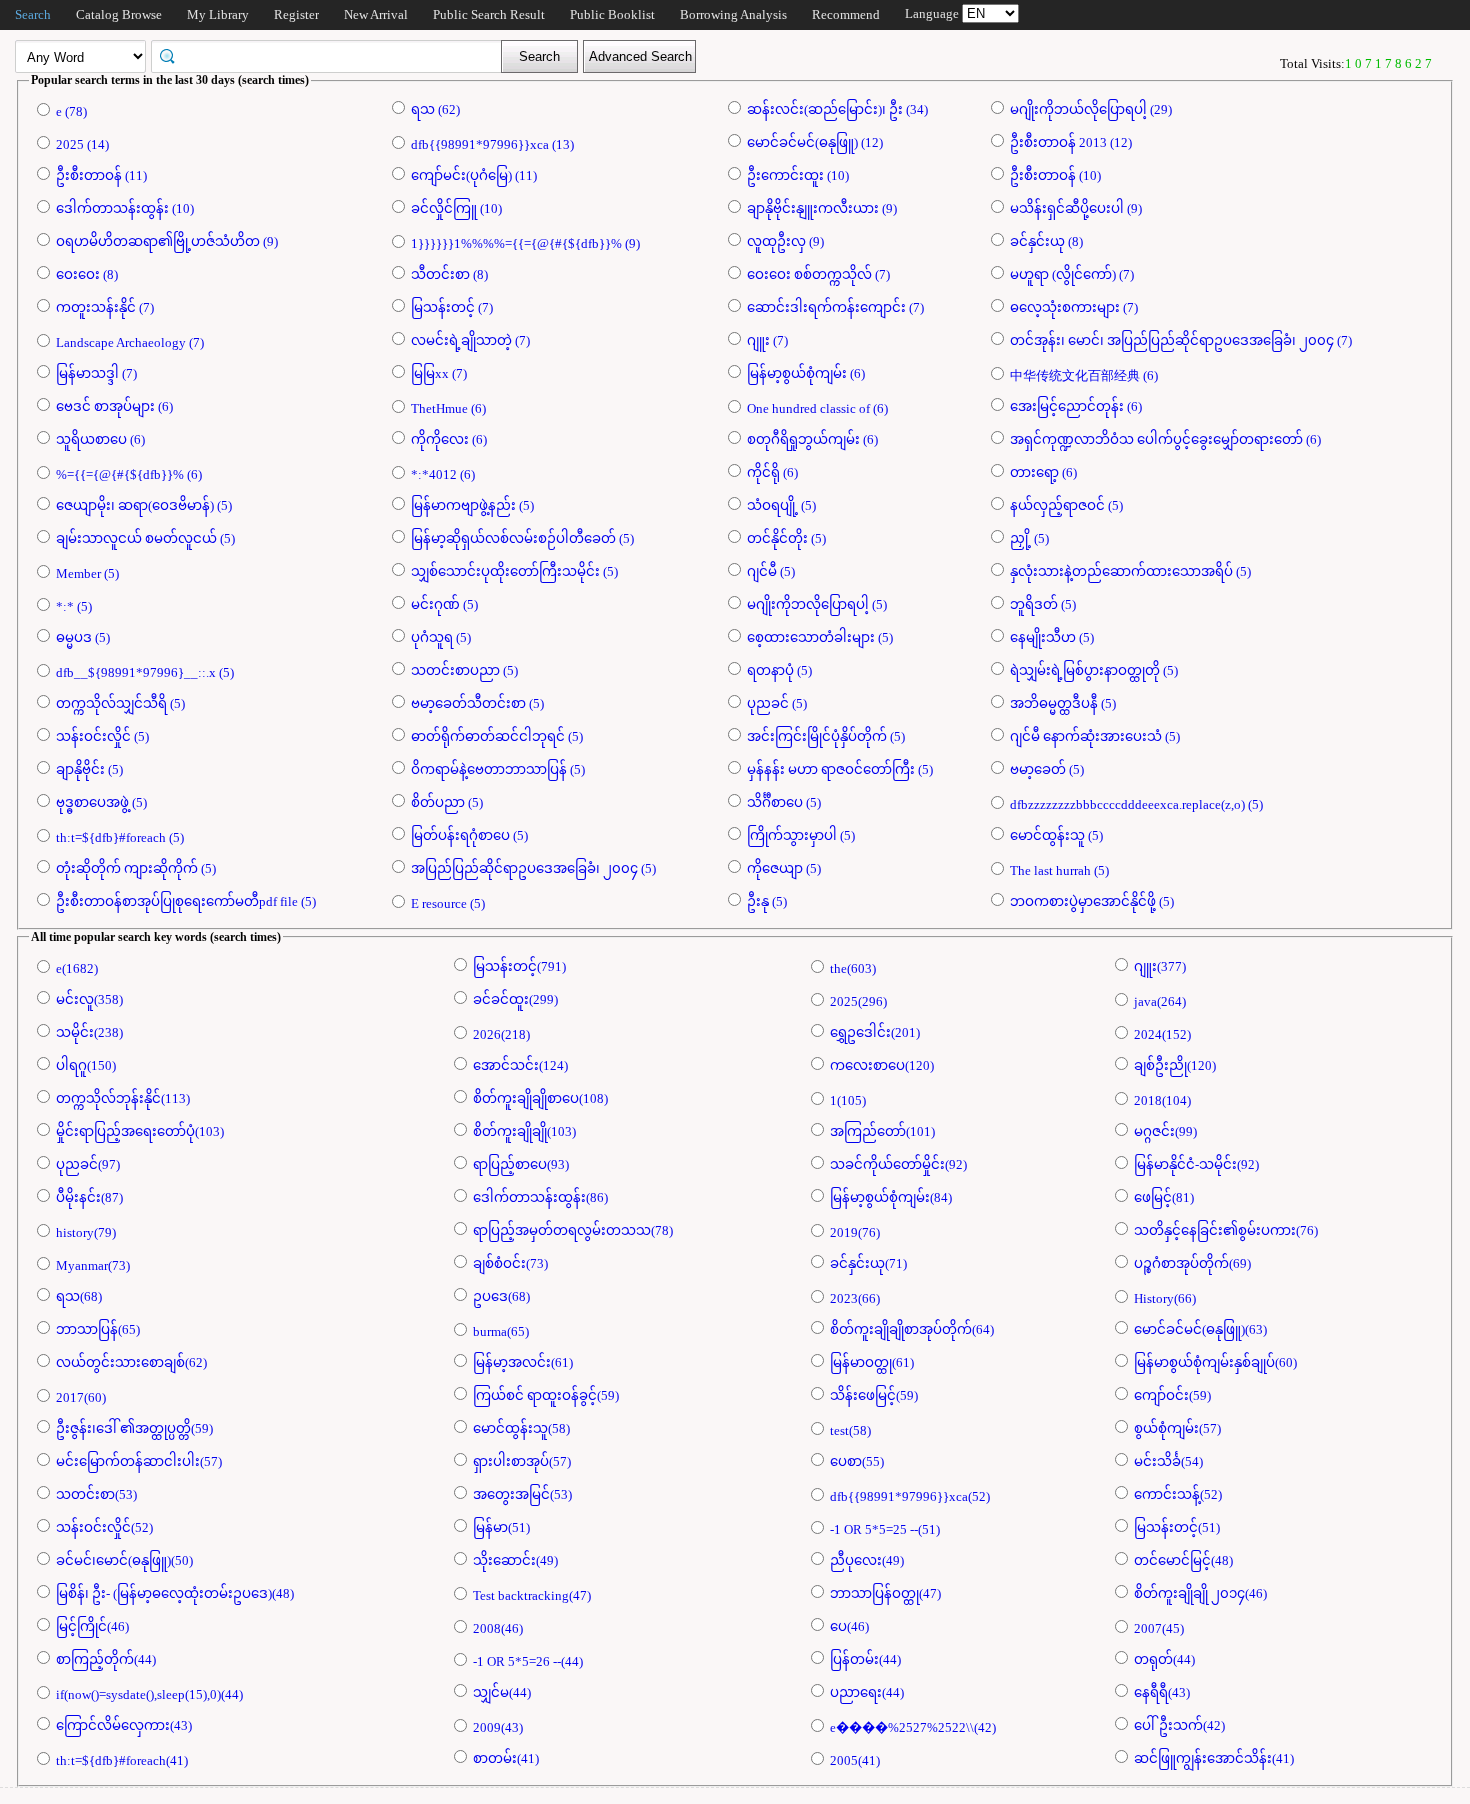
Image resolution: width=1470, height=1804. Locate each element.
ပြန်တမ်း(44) (865, 1659)
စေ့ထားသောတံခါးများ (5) (820, 637)
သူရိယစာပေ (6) (100, 439)
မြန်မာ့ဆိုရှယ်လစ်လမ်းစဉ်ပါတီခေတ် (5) (522, 538)
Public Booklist (612, 14)
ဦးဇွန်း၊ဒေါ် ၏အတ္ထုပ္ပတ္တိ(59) (134, 1428)
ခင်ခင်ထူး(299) (515, 999)
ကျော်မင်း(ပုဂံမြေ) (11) (474, 175)
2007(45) (1159, 1628)
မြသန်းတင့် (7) (452, 307)
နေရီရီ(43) (1162, 1692)
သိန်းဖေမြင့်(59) (874, 1395)
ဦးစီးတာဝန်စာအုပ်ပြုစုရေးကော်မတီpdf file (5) (186, 901)
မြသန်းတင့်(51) (1177, 1527)
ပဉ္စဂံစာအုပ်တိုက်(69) (1192, 1263)
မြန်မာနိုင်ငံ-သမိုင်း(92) (1196, 1164)
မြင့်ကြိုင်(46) (92, 1626)
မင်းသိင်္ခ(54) (1168, 1461)
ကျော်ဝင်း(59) (1172, 1395)
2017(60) (81, 1397)
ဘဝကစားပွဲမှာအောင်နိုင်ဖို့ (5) (1092, 901)
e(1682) (77, 968)
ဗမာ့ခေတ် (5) (1047, 769)
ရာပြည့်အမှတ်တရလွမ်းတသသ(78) (573, 1230)
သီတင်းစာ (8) (449, 274)
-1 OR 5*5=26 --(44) (528, 1661)
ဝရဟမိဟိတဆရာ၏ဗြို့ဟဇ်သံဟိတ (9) (167, 241)
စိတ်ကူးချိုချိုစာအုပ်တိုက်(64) (912, 1329)
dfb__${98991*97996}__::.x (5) (145, 672)
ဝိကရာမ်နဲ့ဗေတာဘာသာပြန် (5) (498, 769)
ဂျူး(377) (1160, 966)
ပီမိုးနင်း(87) (89, 1197)
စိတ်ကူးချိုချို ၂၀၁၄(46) (1200, 1593)
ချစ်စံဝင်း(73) (510, 1263)
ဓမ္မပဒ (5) (83, 637)
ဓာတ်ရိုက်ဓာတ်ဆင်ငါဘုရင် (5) (497, 736)
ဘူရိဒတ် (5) (1043, 604)
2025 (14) (82, 144)
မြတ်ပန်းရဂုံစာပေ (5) (469, 835)
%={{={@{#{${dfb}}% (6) (129, 474)
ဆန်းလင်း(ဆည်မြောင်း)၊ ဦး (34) (837, 109)
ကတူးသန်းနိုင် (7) (105, 307)
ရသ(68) (79, 1296)
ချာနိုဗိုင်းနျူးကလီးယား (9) (822, 208)
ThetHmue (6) (448, 408)
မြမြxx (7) (439, 373)
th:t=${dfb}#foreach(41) (122, 1760)
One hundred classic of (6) (817, 408)
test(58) (850, 1430)
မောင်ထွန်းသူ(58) (521, 1428)
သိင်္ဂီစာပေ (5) (784, 802)
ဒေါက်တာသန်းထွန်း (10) (125, 208)
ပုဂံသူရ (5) (441, 637)
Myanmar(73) (93, 1265)
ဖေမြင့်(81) (1164, 1197)
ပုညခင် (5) (777, 703)
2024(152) (1162, 1034)
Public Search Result (489, 14)
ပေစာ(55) (857, 1461)
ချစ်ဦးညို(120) (1175, 1065)
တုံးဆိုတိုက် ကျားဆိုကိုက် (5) (136, 868)
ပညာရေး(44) (867, 1692)
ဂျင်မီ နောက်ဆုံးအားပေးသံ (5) (1095, 736)
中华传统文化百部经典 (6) (1084, 375)
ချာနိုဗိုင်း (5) (89, 769)
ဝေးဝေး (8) (87, 274)
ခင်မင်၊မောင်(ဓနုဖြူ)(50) (124, 1560)
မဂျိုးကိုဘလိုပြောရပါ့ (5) (817, 604)
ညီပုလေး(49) (867, 1560)
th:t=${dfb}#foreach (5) (120, 837)
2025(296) (858, 1001)
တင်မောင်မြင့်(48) (1183, 1560)
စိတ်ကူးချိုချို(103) (524, 1131)
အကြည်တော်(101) (882, 1131)
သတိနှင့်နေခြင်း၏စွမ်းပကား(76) (1226, 1230)
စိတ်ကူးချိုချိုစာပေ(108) (540, 1098)
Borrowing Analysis (733, 14)
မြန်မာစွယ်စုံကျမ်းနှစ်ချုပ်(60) (1215, 1362)
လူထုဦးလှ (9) (785, 241)
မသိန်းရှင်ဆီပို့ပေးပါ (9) (1076, 208)
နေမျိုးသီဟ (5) (1052, 637)
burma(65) (501, 1331)
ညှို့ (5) (1029, 538)
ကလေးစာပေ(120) (882, 1065)
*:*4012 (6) (443, 474)
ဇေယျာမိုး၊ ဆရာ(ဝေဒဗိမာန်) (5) (144, 505)
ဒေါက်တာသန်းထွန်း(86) (540, 1197)
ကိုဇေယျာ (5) (784, 868)
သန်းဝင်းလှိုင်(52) (104, 1527)
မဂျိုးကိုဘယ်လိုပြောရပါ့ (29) (1091, 109)
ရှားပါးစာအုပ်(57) (522, 1461)
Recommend (846, 14)
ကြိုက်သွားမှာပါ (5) (801, 835)
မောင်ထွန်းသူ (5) (1056, 835)
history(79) (86, 1232)
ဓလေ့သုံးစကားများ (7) (1074, 307)
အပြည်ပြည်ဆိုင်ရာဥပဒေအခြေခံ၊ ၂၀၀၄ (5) (533, 868)
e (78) (71, 111)
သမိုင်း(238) (89, 1032)
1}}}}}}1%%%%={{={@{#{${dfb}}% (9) (525, 243)
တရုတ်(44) (1164, 1659)
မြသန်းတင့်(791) (519, 966)
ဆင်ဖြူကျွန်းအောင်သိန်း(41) (1214, 1758)
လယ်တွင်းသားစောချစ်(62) (131, 1362)
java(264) (1160, 1001)
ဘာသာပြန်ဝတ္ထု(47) (885, 1593)
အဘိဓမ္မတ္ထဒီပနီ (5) (1063, 703)
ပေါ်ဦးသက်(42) (1179, 1725)
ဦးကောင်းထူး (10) (798, 175)
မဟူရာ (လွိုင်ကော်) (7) (1072, 274)
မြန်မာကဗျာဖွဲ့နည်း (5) (472, 505)
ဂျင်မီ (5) (771, 571)
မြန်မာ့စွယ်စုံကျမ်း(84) (891, 1197)
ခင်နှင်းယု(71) (868, 1263)
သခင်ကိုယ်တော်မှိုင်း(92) (898, 1164)
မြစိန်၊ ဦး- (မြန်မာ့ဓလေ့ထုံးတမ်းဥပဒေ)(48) (175, 1593)
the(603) (853, 968)
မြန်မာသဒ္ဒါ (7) (96, 373)
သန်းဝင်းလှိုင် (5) (102, 736)
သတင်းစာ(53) (96, 1494)
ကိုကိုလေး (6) (449, 439)
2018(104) (1162, 1100)
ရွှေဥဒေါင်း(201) (875, 1032)
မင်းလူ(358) (89, 999)
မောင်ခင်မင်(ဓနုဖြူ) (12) (815, 142)
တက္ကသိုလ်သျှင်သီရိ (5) (120, 703)
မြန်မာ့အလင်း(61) (523, 1362)
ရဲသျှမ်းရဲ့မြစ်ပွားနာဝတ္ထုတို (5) (1094, 670)
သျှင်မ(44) (502, 1692)
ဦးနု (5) (767, 901)
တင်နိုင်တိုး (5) (786, 538)
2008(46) (498, 1628)
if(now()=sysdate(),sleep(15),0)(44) (149, 1694)
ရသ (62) (435, 109)
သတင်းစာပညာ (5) (464, 670)
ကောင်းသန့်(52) (1178, 1494)
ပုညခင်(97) (88, 1164)
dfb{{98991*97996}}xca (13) (492, 144)
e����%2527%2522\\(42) (913, 1727)
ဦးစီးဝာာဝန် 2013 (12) (1071, 142)
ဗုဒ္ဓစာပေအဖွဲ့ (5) (101, 802)
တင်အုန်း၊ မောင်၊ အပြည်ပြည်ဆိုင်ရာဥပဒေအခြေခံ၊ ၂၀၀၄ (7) (1181, 340)
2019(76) (855, 1232)
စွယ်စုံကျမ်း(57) (1177, 1428)
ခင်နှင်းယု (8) (1046, 241)
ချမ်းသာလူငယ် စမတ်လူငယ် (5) (145, 538)
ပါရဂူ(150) (86, 1065)
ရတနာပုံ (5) (779, 670)
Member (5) (87, 573)
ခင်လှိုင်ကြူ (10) (456, 208)
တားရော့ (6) (1043, 472)
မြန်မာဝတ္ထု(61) (872, 1362)
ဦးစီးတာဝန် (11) (101, 175)
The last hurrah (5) (1059, 870)
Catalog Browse (119, 14)
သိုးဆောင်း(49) (515, 1560)
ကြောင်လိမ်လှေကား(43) (124, 1725)
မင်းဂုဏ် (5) (444, 604)
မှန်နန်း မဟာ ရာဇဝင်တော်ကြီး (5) (840, 769)
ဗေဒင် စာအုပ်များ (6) (114, 406)
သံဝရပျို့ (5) (781, 505)
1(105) (848, 1100)
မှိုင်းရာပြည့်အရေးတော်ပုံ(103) (140, 1131)
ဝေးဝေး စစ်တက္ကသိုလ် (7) (818, 274)
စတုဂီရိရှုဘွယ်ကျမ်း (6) (812, 439)
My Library (218, 14)
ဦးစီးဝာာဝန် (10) (1055, 175)
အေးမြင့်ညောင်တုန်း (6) (1076, 406)
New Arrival (376, 14)
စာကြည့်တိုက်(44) (106, 1659)
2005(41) (855, 1760)
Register (296, 14)
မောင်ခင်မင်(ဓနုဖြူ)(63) (1200, 1329)
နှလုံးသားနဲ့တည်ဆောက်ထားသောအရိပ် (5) (1130, 571)
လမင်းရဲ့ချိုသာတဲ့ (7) (470, 340)
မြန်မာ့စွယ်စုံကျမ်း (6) (806, 373)
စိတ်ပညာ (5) (447, 802)
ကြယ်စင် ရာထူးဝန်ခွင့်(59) (546, 1395)
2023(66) (855, 1298)
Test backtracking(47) (532, 1595)
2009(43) (498, 1727)
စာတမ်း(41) (506, 1758)
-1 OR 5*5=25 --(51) (885, 1529)
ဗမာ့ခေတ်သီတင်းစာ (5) (477, 703)
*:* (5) (74, 606)
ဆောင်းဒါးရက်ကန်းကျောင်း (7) (835, 307)
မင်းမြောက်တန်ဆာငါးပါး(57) (139, 1461)
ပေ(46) (849, 1626)
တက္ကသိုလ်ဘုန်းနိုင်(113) (123, 1098)
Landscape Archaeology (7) (130, 342)
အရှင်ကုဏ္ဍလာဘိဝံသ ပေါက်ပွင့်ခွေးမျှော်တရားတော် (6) (1165, 439)
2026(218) (501, 1034)
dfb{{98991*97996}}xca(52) (910, 1496)
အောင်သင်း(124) (520, 1065)
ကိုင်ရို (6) (772, 472)
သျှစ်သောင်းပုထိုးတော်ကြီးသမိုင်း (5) (514, 571)
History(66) (1165, 1298)
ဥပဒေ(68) (501, 1296)
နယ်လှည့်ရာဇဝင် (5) (1066, 505)
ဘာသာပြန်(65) (98, 1329)
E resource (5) (448, 903)
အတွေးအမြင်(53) (522, 1494)
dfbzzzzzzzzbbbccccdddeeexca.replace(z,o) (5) (1136, 804)
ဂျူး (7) (767, 340)
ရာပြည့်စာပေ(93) (521, 1164)
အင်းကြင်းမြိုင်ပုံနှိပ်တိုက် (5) (826, 736)
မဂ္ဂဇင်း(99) (1165, 1131)
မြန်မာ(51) (501, 1527)
